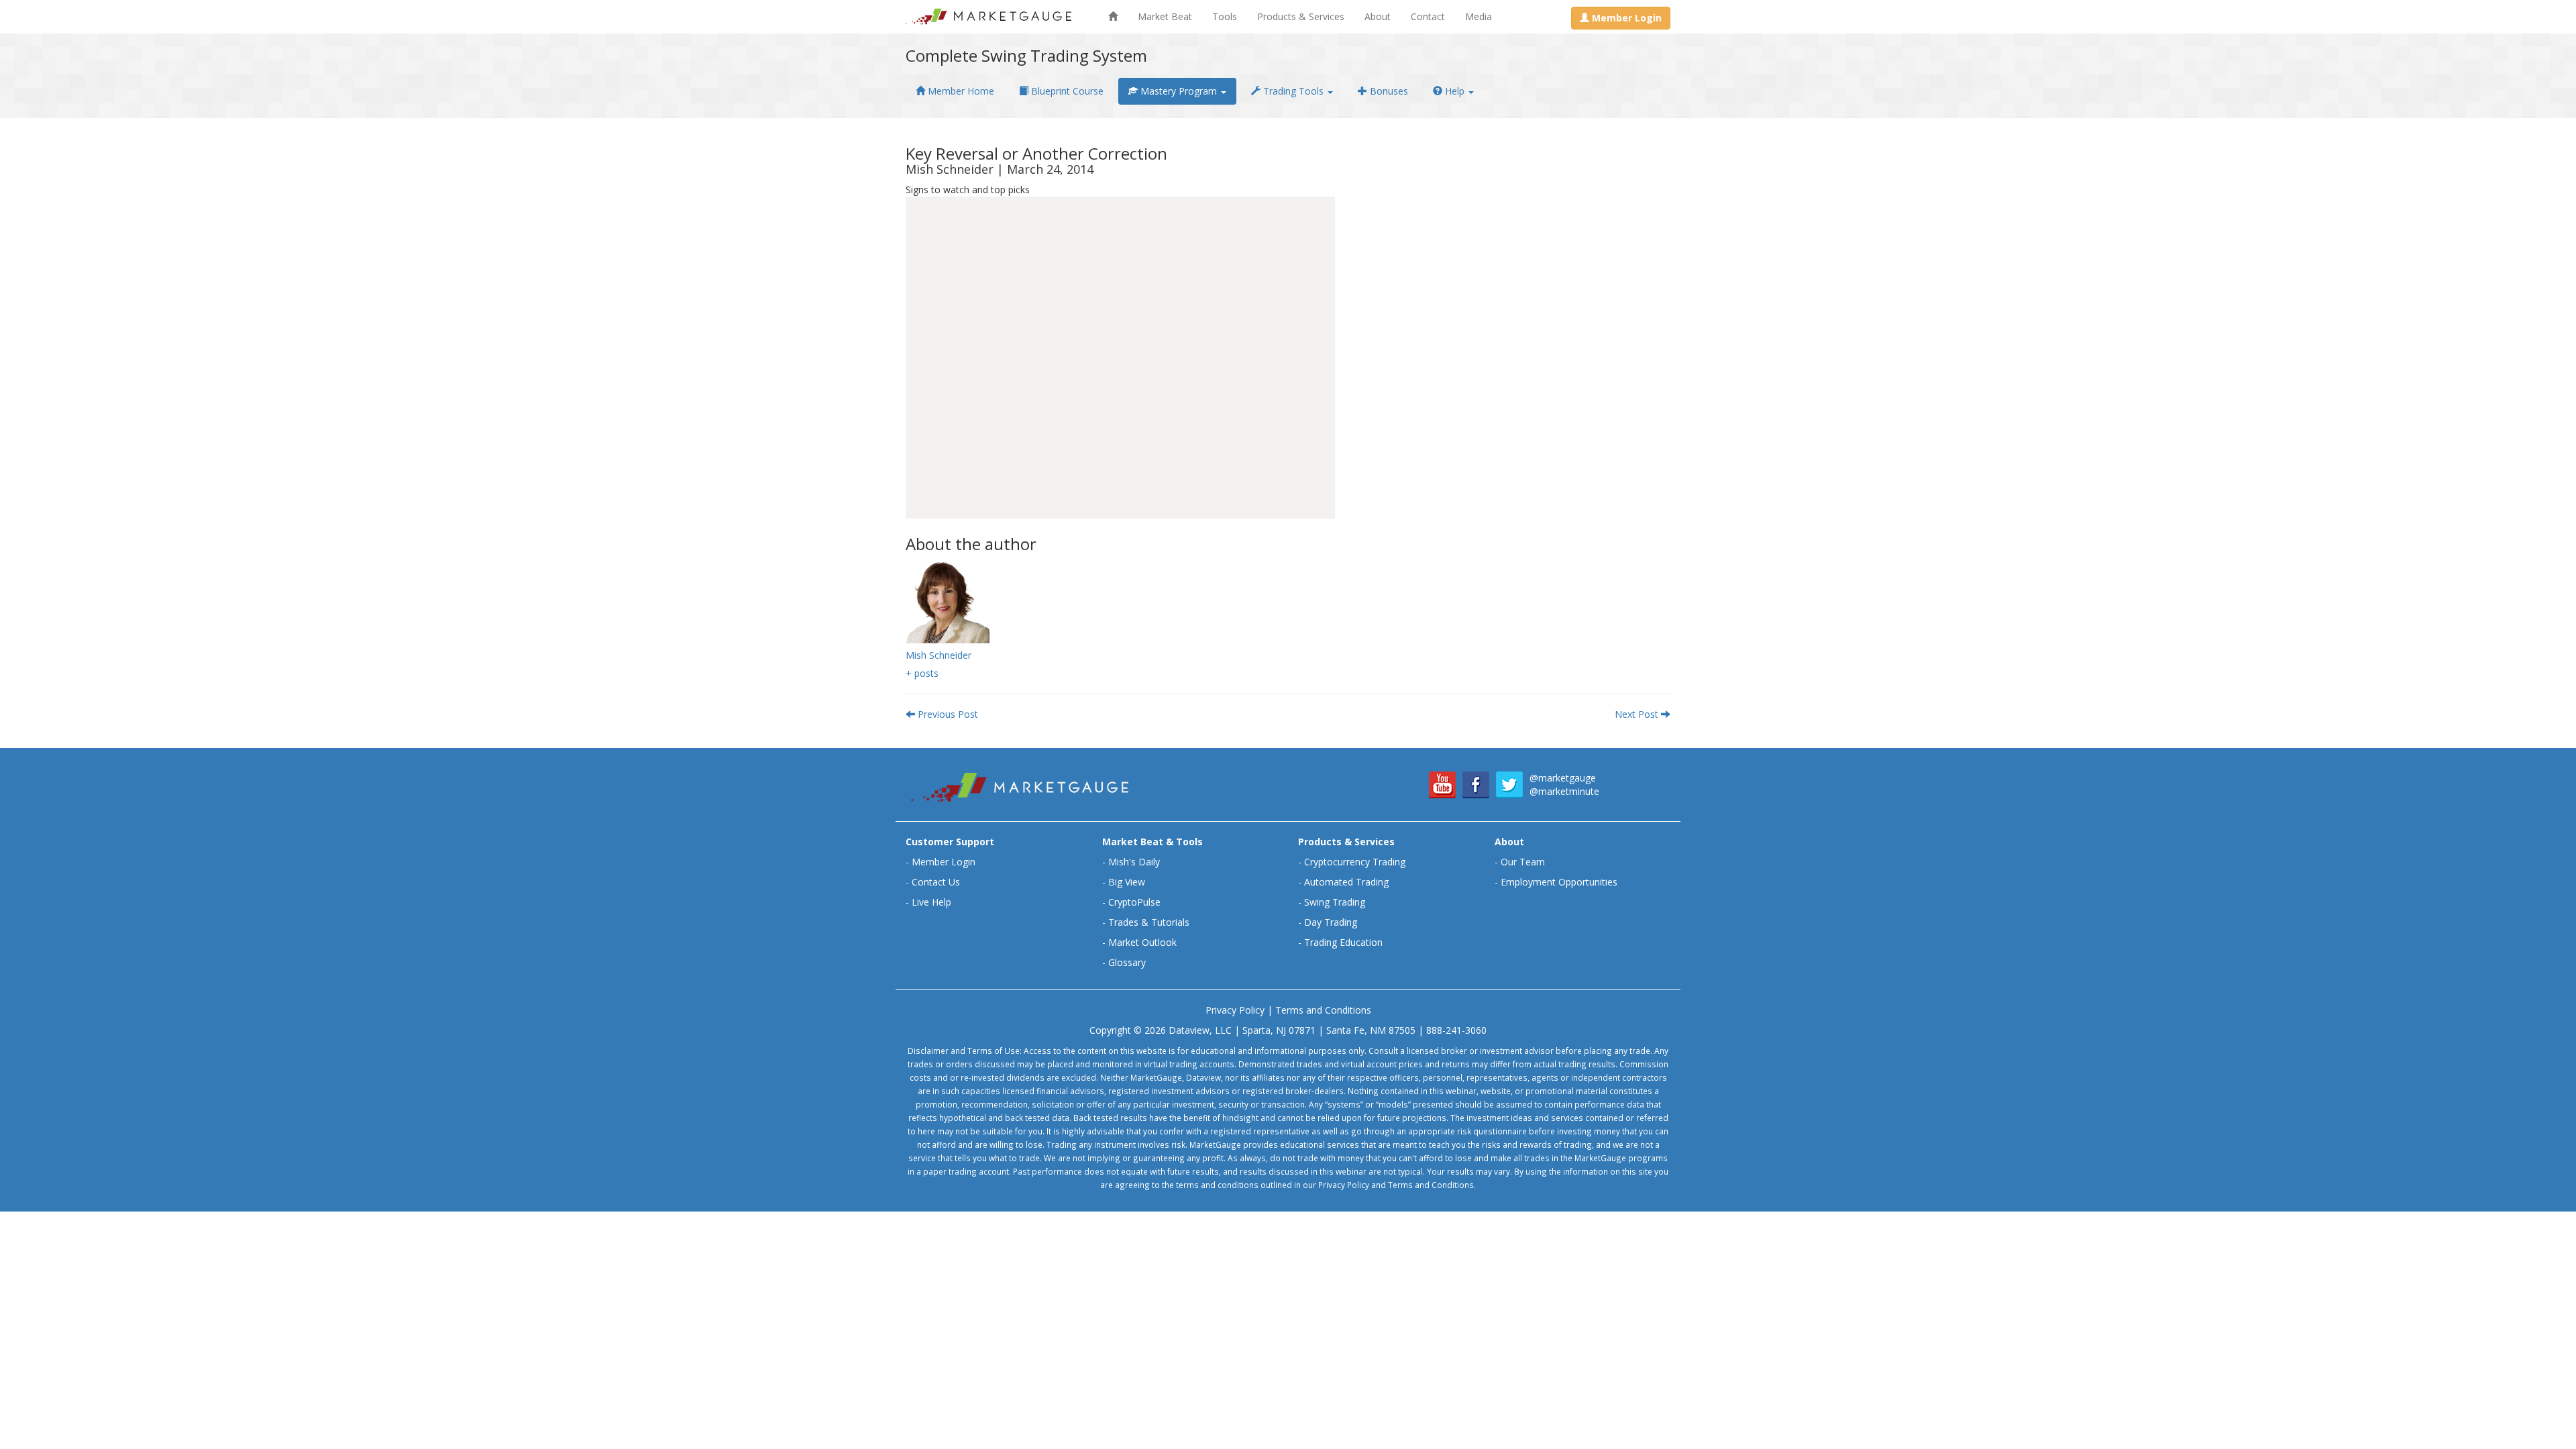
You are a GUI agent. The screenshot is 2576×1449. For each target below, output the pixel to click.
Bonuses (1388, 91)
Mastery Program (1179, 91)
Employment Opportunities (1559, 882)
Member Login (944, 862)
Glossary (1127, 962)
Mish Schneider (938, 655)
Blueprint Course (1066, 91)
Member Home (960, 91)
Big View (1127, 882)
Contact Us (936, 882)
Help (1455, 91)
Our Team (1523, 862)
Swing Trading (1335, 902)
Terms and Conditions (1323, 1010)
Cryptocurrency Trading (1355, 862)
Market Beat (1165, 16)
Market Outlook (1142, 942)
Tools (1225, 16)
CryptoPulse (1134, 902)
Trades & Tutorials (1149, 922)
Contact (1428, 16)
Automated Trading (1346, 882)
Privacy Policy (1235, 1010)
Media (1479, 16)
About (1378, 16)
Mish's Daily (1134, 862)
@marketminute (1564, 791)
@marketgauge (1563, 778)
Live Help (931, 902)
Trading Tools (1293, 91)
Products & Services (1301, 16)
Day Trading (1331, 922)
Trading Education (1343, 942)
